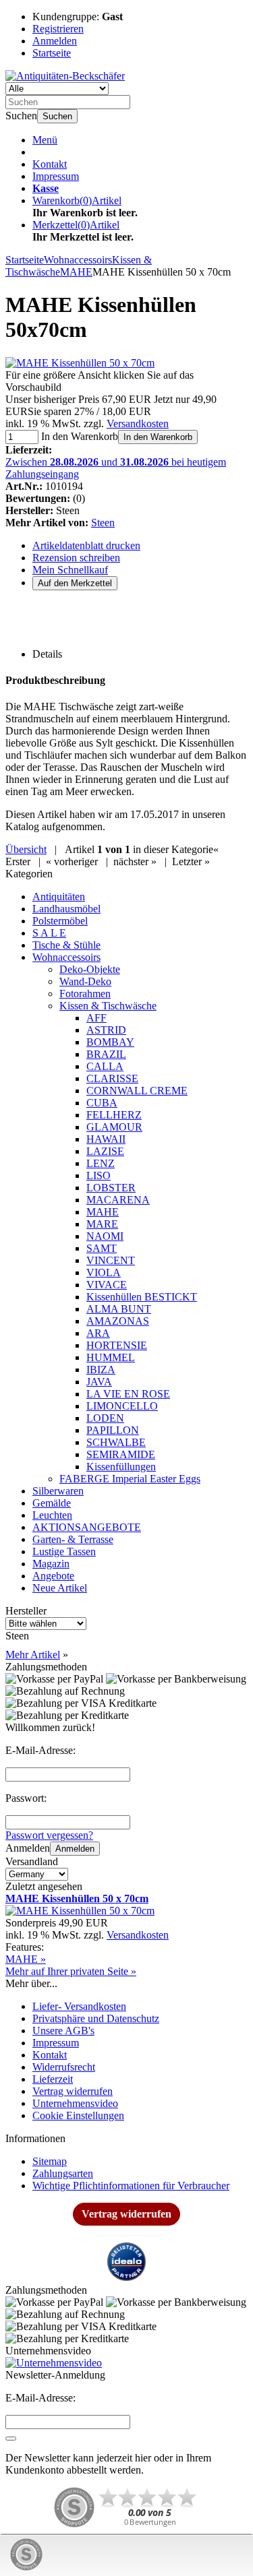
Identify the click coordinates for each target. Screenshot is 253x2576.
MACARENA (118, 1200)
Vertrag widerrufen (73, 2091)
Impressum (56, 176)
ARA (98, 1333)
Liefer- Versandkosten (79, 2006)
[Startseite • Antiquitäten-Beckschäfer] (65, 76)
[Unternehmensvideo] (126, 2363)
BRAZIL (106, 1054)
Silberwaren (58, 1491)
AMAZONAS (118, 1321)
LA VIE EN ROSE (128, 1394)
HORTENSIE (117, 1345)
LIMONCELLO (122, 1406)
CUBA (102, 1103)
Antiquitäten (59, 897)
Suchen (57, 116)
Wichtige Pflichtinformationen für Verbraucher (131, 2186)
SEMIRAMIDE (121, 1454)
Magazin (51, 1564)
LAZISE (105, 1151)
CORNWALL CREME (137, 1091)
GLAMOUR (114, 1127)
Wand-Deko (85, 981)
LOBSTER (111, 1188)
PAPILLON (113, 1430)
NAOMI (105, 1236)
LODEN (105, 1418)
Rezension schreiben (76, 558)
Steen (103, 523)
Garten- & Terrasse (73, 1539)
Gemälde (52, 1503)
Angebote (53, 1576)
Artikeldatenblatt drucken (86, 545)
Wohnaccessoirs (66, 957)
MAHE (103, 1212)
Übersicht (26, 849)
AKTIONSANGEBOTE (87, 1527)
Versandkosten (138, 423)
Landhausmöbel (66, 909)
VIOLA (104, 1273)
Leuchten (52, 1515)
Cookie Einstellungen (78, 2115)
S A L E (49, 933)
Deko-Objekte (90, 969)
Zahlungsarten (63, 2173)
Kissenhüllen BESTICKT (142, 1297)
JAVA (99, 1382)
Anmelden (75, 1849)
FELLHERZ (114, 1115)
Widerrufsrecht (64, 2067)
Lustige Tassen (64, 1551)
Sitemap (50, 2161)
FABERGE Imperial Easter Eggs (130, 1479)
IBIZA (101, 1370)
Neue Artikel (60, 1588)
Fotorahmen (85, 994)
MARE (102, 1224)
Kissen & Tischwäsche (108, 1006)
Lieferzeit (53, 2079)
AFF (96, 1018)
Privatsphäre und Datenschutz (96, 2018)
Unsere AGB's (63, 2031)
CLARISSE (112, 1078)
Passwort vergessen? (49, 1835)
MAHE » (26, 1959)
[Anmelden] (11, 2439)
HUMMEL (111, 1357)
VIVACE (107, 1285)
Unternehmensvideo (75, 2103)
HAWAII (106, 1139)
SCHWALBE (116, 1442)
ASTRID (106, 1030)
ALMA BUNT (119, 1309)
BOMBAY (110, 1042)
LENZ (101, 1163)
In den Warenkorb (158, 437)
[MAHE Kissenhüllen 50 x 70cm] (80, 363)
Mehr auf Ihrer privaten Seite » (71, 1971)
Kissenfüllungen (121, 1467)
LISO (99, 1175)
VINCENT (111, 1260)
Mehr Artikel (33, 1655)
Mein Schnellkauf (70, 570)
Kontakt (50, 164)
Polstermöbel (60, 921)
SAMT (102, 1248)
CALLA (105, 1066)
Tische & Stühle (66, 945)
